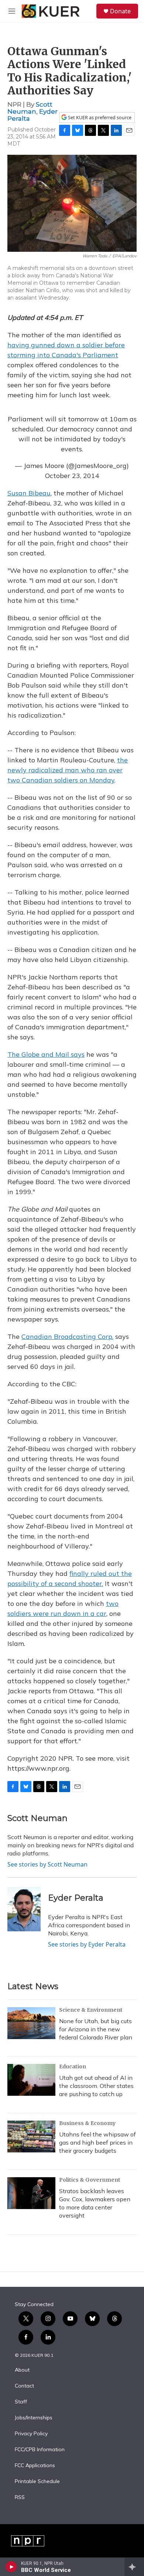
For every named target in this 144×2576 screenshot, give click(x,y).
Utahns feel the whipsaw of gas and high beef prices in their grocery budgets (97, 2142)
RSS (20, 2498)
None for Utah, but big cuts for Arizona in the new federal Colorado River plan (96, 2029)
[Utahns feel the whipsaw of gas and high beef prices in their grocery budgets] (31, 2136)
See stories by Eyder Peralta (87, 1944)
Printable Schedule (37, 2482)
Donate (120, 11)
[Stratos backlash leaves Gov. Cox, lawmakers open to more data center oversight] (31, 2193)
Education (73, 2067)
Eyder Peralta (76, 1898)
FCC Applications (35, 2466)
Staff (21, 2402)
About (22, 2370)
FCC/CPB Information (40, 2450)
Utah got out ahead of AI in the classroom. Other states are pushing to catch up (96, 2086)
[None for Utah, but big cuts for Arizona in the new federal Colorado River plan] (31, 2023)
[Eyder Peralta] (24, 1909)
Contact (24, 2386)
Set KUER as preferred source (99, 118)
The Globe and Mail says (46, 1054)
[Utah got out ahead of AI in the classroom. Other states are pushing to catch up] (31, 2080)
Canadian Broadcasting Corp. (67, 1337)
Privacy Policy (31, 2434)
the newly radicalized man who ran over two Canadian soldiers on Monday (68, 770)
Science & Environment (91, 2010)
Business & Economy (87, 2123)
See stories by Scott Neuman (47, 1864)
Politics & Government (90, 2180)
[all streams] (134, 2567)
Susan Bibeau (29, 493)
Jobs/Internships (34, 2418)
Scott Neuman (30, 108)
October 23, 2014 (72, 476)
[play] (11, 2567)
